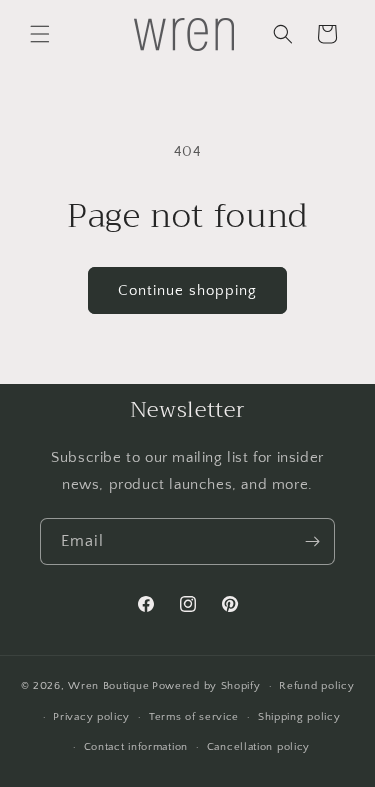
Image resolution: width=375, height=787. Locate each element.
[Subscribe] (312, 541)
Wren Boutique (108, 686)
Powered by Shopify (206, 686)
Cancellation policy (258, 747)
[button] (40, 34)
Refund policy (316, 686)
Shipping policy (299, 717)
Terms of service (194, 717)
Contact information (136, 747)
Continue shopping (187, 290)
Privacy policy (91, 717)
